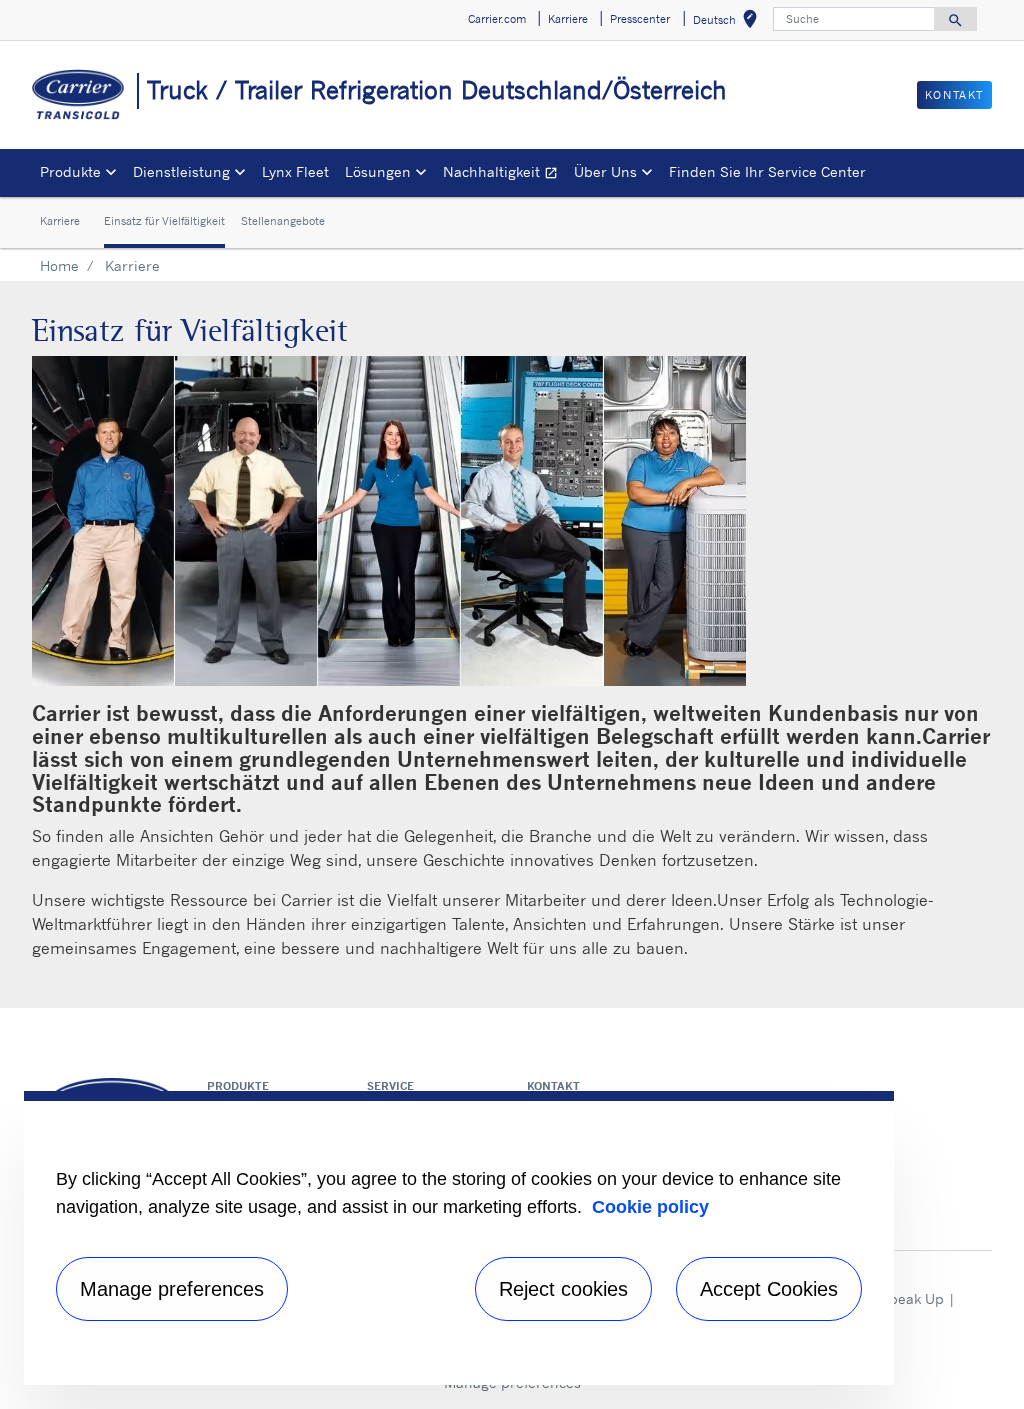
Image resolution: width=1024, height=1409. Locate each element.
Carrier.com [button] (497, 19)
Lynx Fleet (295, 171)
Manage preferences (172, 1289)
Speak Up (912, 1298)
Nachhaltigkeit (504, 174)
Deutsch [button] (729, 22)
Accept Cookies (769, 1289)
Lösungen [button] (378, 171)
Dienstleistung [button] (181, 171)
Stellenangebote (283, 221)
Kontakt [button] (954, 95)
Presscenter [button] (640, 19)
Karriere (60, 221)
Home (59, 265)
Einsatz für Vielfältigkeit (164, 221)
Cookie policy (650, 1207)
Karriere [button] (568, 19)
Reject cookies (563, 1289)
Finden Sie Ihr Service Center (767, 171)
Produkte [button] (70, 171)
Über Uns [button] (605, 171)
